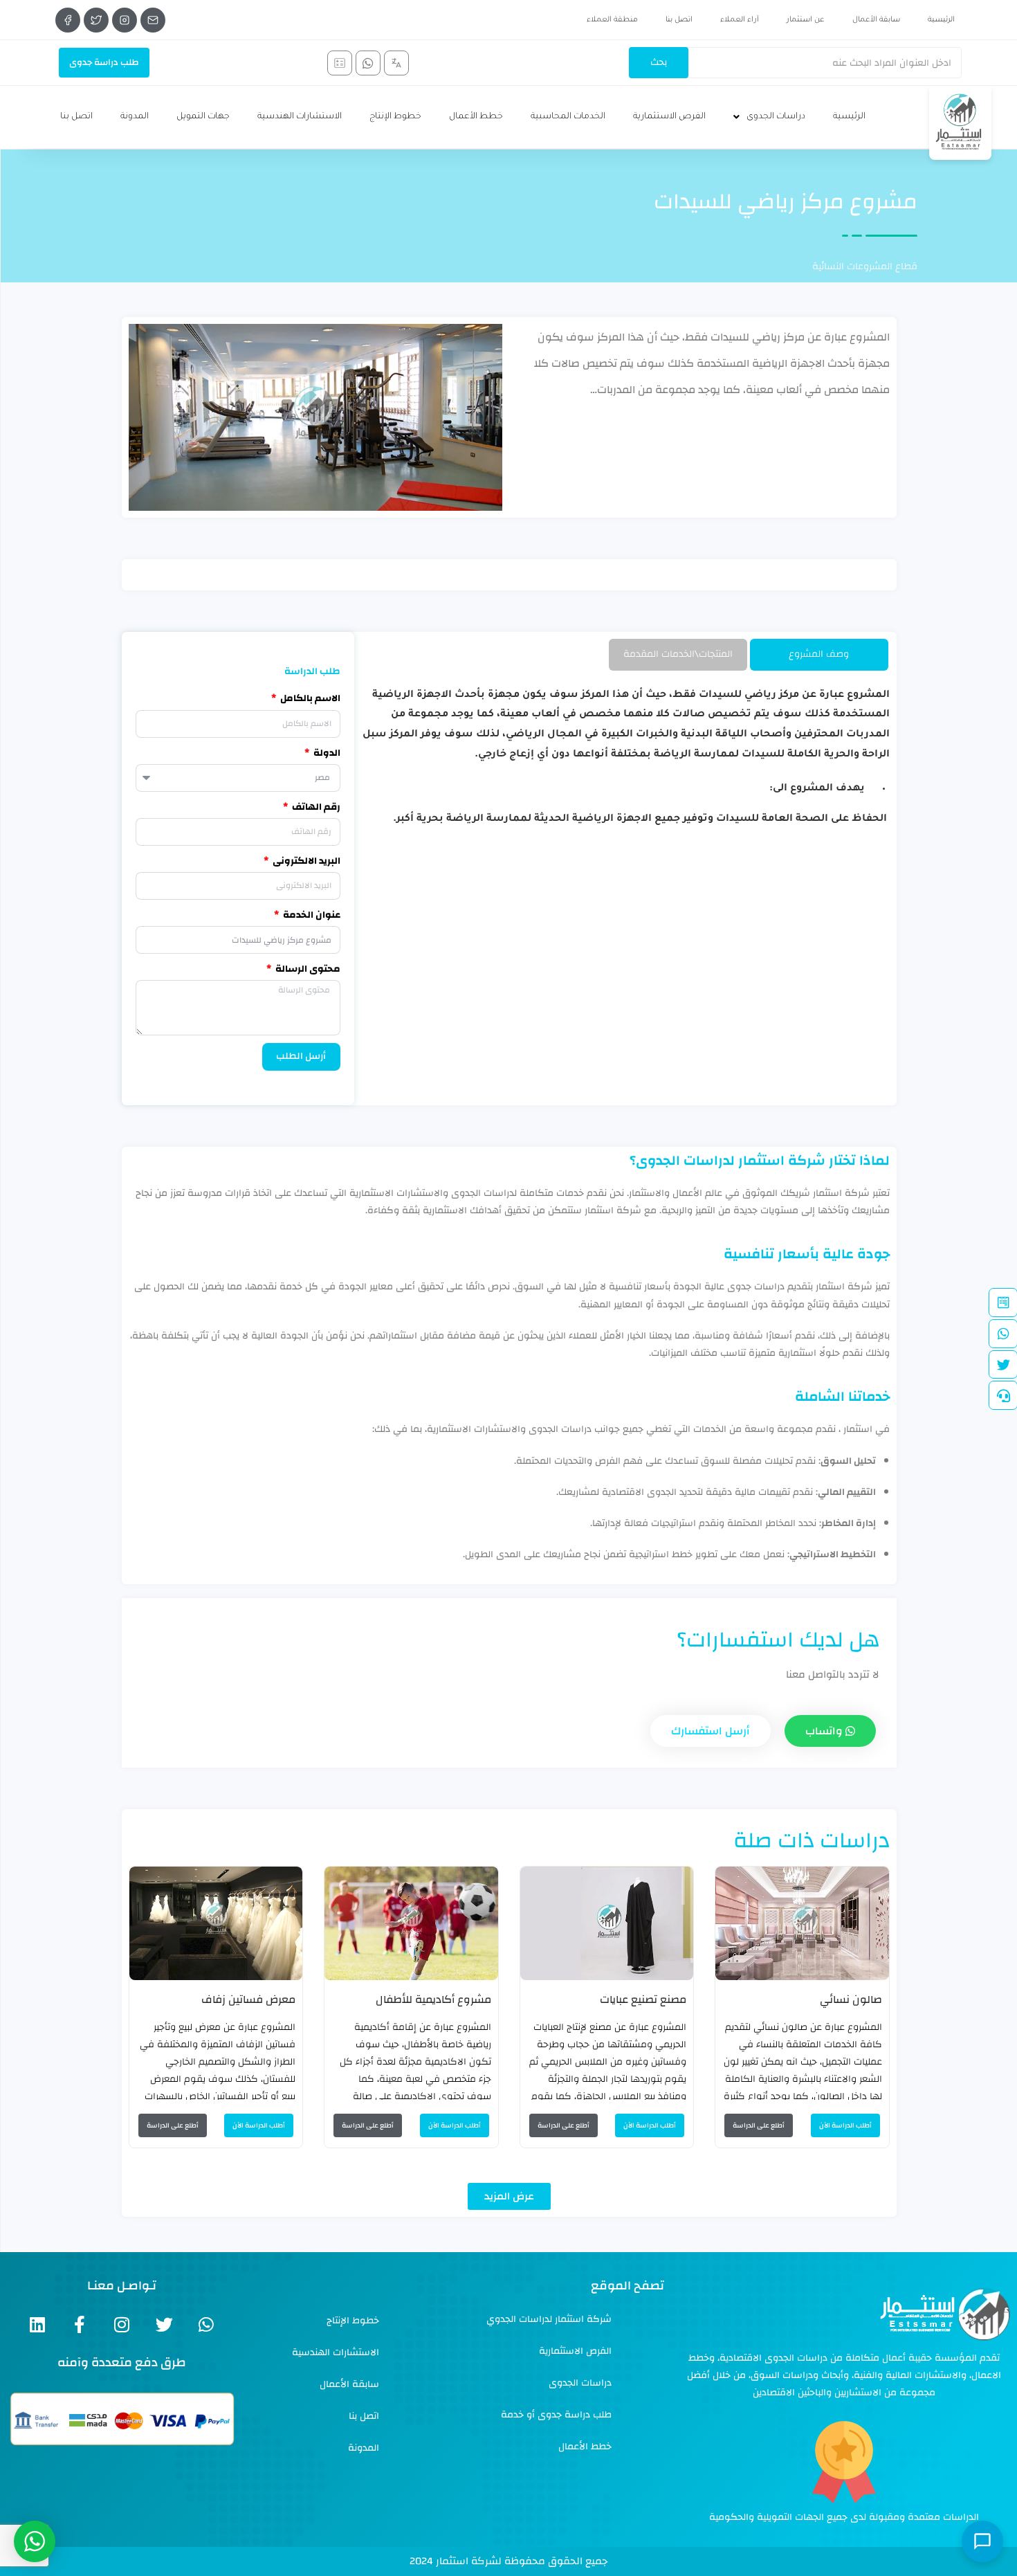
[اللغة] (396, 63)
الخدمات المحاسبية (568, 117)
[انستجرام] (125, 20)
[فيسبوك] (68, 20)
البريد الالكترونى (305, 861)
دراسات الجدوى (776, 117)
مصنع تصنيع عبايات (643, 1999)
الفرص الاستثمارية (669, 117)
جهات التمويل (203, 117)
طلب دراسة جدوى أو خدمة (556, 2415)
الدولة (326, 753)
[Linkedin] (38, 2324)
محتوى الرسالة (307, 969)
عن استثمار (806, 20)
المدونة (135, 117)
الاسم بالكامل (309, 699)
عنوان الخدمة (311, 915)
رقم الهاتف (315, 807)
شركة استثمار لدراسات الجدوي (549, 2319)
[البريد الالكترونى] (153, 20)
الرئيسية (941, 20)
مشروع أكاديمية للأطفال (433, 1999)
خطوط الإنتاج (395, 117)
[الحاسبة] (340, 63)
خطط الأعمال (476, 117)
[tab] (819, 654)
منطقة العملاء (612, 20)
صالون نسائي (851, 1999)
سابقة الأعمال (876, 20)
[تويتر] (96, 20)
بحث (659, 62)
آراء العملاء (740, 20)
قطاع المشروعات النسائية (865, 266)
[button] (509, 2196)
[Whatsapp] (207, 2324)
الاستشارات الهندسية (300, 117)
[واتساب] (368, 63)
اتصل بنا (679, 20)
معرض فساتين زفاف (248, 1999)
